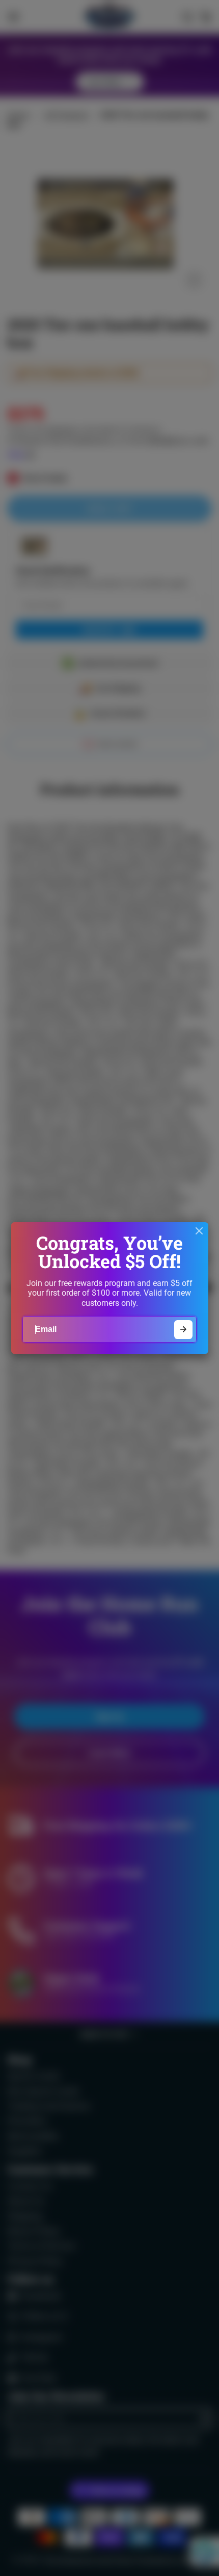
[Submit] (184, 1330)
